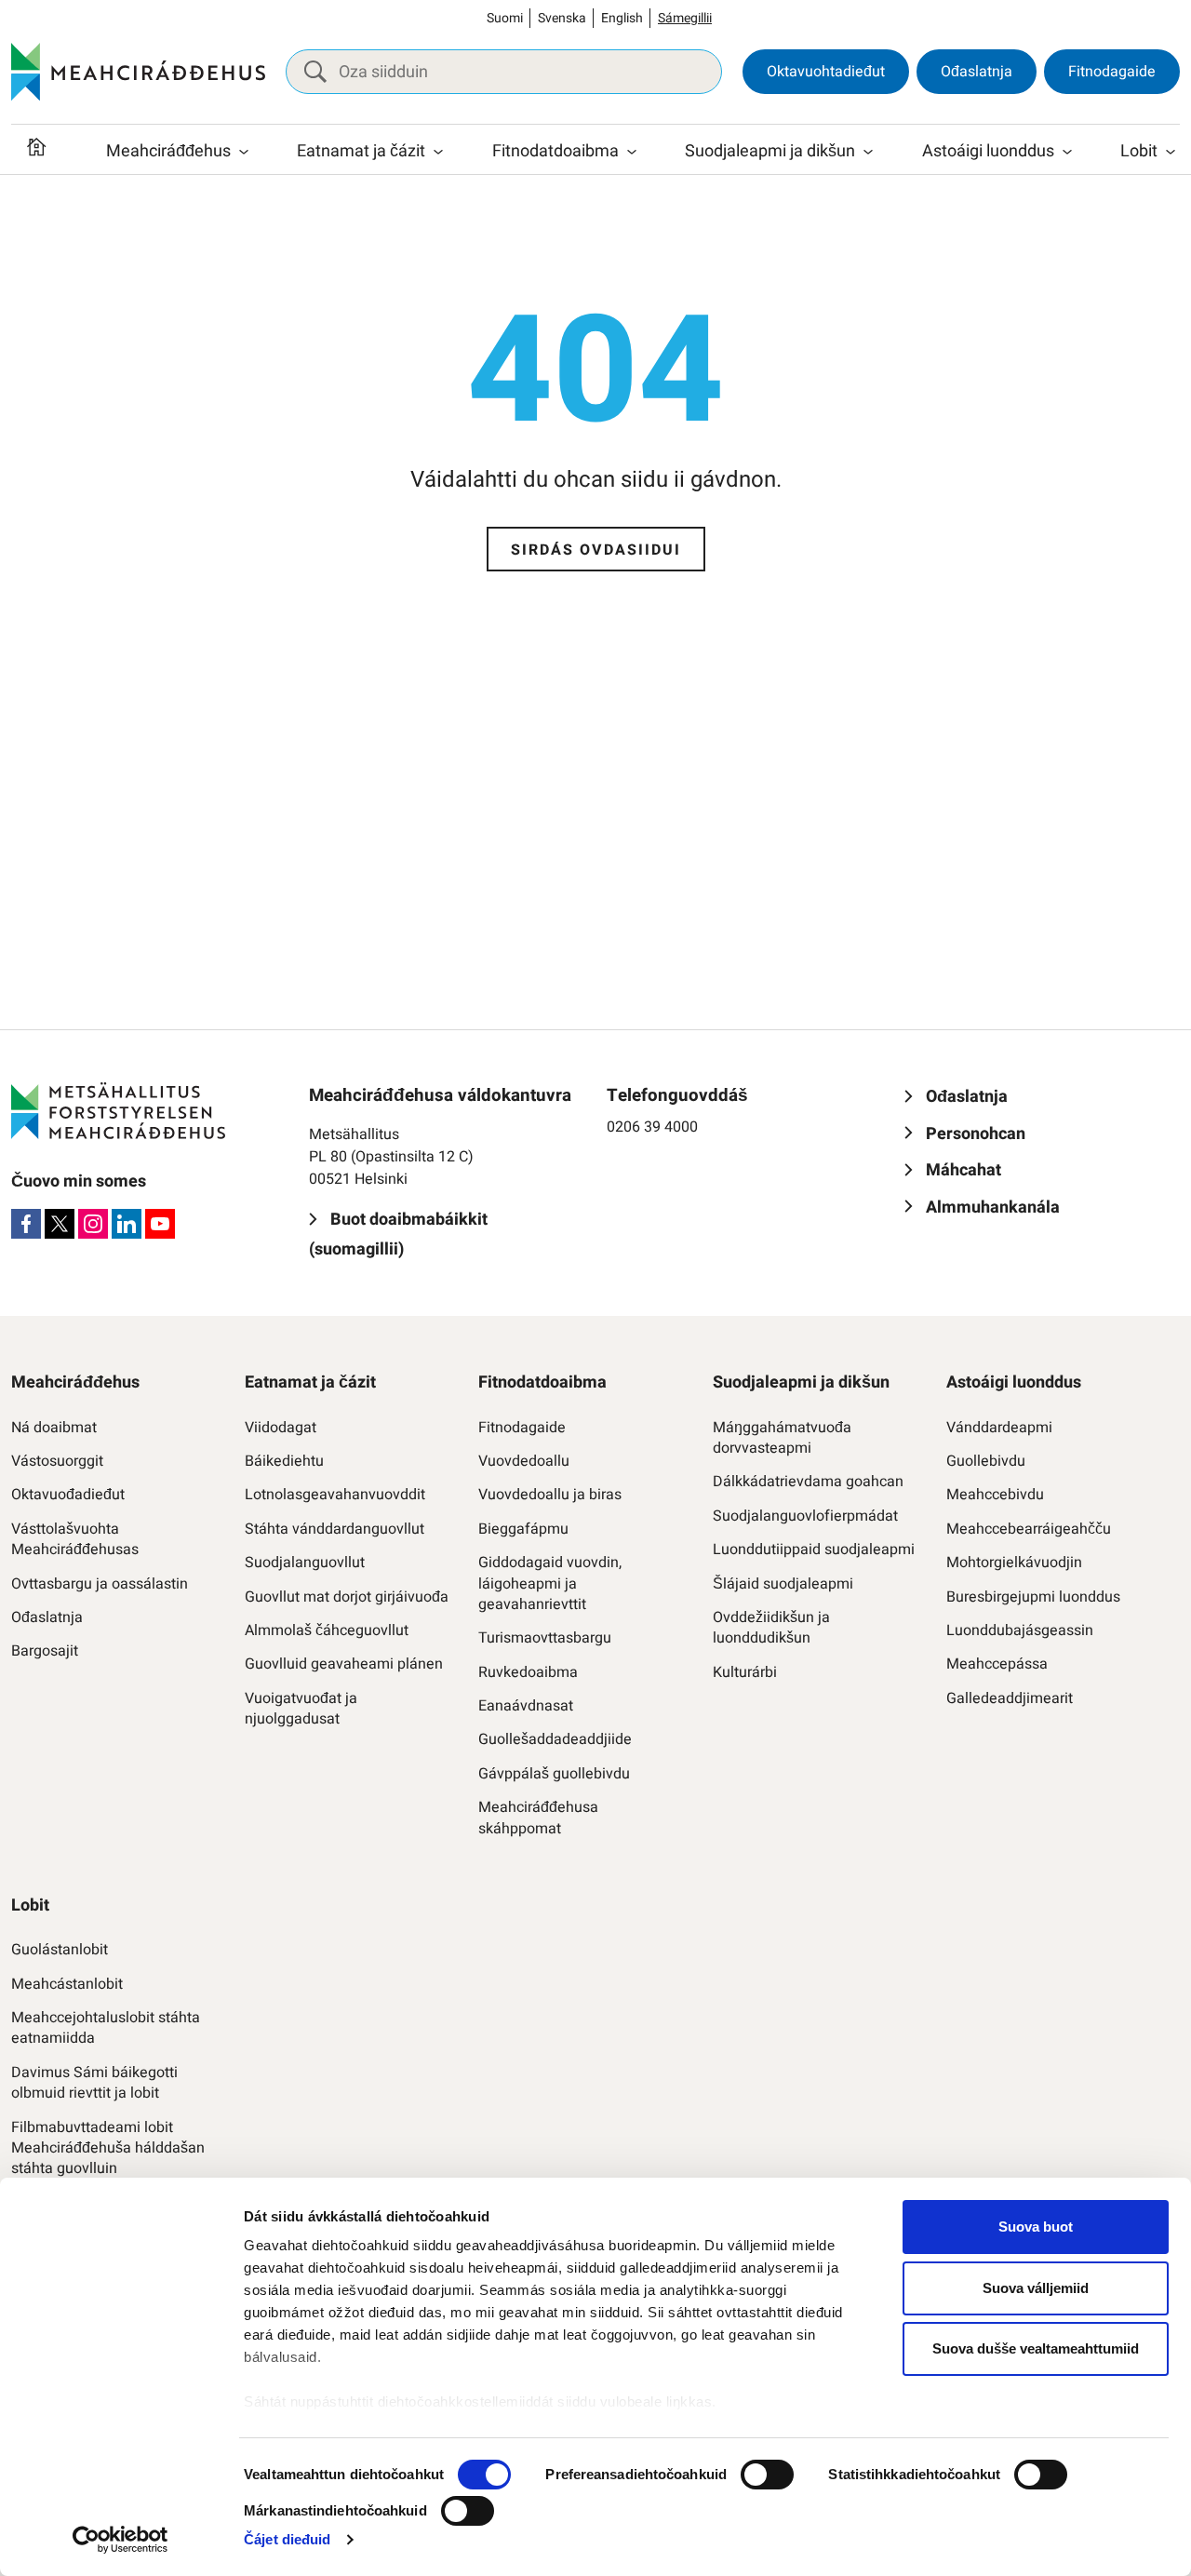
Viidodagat (281, 1428)
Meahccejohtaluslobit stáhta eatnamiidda (106, 2028)
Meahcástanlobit (67, 1984)
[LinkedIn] (127, 1224)
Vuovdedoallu (524, 1461)
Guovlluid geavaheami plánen (344, 1664)
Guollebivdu (986, 1461)
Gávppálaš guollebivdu (554, 1774)
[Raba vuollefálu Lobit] (1171, 152)
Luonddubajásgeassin (1020, 1630)
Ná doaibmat (54, 1428)
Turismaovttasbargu (545, 1638)
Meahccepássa (997, 1664)
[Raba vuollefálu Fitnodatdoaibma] (632, 152)
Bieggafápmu (523, 1529)
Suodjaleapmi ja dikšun (770, 151)
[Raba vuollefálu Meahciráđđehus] (244, 152)
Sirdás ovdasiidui (596, 550)
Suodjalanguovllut (305, 1563)
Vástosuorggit (57, 1461)
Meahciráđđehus (168, 151)
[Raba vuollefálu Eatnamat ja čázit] (438, 152)
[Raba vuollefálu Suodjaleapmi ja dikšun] (868, 152)
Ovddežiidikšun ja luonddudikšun (771, 1628)
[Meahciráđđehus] (138, 72)
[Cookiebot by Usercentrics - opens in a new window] (120, 2540)
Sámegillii (685, 18)
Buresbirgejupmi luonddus (1033, 1597)
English (622, 18)
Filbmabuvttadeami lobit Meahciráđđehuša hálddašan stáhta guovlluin (108, 2148)
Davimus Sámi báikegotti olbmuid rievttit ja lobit (94, 2083)
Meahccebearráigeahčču (1029, 1529)
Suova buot (1036, 2227)
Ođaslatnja (977, 72)
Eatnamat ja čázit (361, 151)
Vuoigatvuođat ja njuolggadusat (301, 1709)
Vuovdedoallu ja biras (550, 1495)
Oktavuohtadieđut (826, 72)
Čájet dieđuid (287, 2539)
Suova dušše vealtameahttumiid (1036, 2348)
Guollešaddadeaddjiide (555, 1739)
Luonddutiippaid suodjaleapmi (814, 1550)
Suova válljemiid (1036, 2288)
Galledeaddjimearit (1010, 1698)
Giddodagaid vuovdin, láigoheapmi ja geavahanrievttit (550, 1583)
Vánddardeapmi (999, 1428)
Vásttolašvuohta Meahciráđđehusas (75, 1540)
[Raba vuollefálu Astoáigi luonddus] (1067, 152)
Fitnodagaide (1112, 72)
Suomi (505, 18)
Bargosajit (45, 1651)
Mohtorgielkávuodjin (1014, 1563)
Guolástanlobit (60, 1950)
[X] (60, 1224)
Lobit (1139, 151)
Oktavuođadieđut (68, 1495)
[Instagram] (93, 1224)
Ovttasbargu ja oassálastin (100, 1584)
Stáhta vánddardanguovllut (335, 1529)
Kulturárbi (745, 1672)
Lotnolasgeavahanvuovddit (335, 1495)
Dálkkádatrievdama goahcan (808, 1482)
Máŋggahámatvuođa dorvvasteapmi (782, 1438)
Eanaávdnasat (526, 1706)
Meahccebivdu (995, 1495)
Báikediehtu (284, 1461)
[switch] (767, 2475)
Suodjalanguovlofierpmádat (805, 1516)
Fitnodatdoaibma (555, 151)
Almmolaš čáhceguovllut (327, 1630)
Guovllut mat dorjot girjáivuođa (347, 1597)
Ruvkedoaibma (528, 1672)
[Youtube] (160, 1224)
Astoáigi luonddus (988, 151)
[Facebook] (26, 1224)
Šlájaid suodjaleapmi (783, 1584)
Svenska (562, 18)
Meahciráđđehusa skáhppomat (538, 1818)
